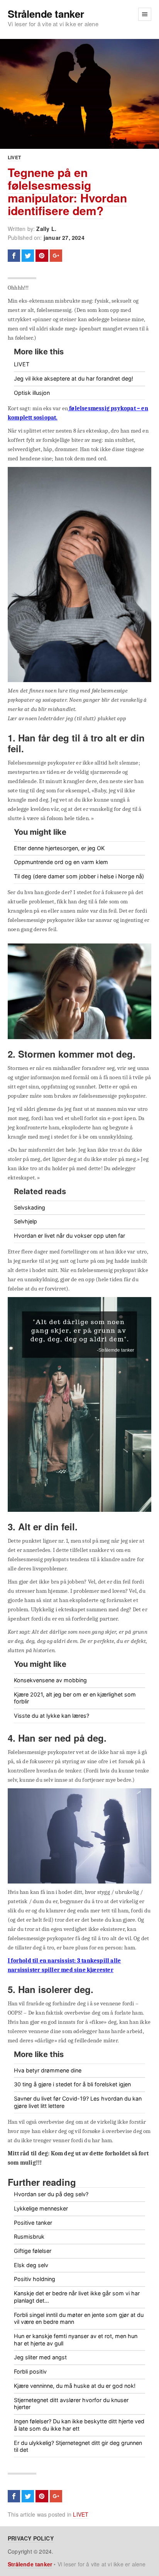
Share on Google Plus (56, 256)
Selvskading (30, 1207)
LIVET (14, 157)
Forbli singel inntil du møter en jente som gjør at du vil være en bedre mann (79, 2318)
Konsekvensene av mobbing (50, 1680)
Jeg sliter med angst (40, 2357)
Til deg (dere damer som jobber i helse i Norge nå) (79, 876)
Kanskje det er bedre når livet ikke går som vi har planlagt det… (77, 2297)
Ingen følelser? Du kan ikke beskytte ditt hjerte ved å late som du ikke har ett (79, 2425)
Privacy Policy (31, 2538)
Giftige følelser (33, 2251)
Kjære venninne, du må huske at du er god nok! (75, 2386)
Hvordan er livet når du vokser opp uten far (69, 1236)
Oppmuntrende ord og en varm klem (61, 862)
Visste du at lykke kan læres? (52, 1716)
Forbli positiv (30, 2371)
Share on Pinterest (42, 256)
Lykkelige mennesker (41, 2208)
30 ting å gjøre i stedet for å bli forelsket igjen (72, 2084)
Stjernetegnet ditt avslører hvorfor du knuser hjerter (71, 2404)
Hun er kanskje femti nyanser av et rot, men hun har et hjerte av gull (76, 2340)
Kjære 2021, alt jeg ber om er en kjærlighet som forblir (75, 1698)
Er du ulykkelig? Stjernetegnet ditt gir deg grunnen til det (78, 2446)
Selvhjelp (25, 1221)
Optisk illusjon (32, 393)
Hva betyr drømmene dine (48, 2070)
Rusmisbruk (29, 2237)
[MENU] (145, 14)
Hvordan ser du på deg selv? (51, 2194)
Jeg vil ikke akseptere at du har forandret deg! (74, 378)
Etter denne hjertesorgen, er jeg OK (59, 848)
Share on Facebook (14, 256)
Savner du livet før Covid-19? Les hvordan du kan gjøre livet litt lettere (78, 2102)
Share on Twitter (28, 256)
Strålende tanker (46, 14)
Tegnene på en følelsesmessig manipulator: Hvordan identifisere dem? (67, 191)
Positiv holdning (35, 2279)
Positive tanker (33, 2223)
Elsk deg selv (31, 2265)
